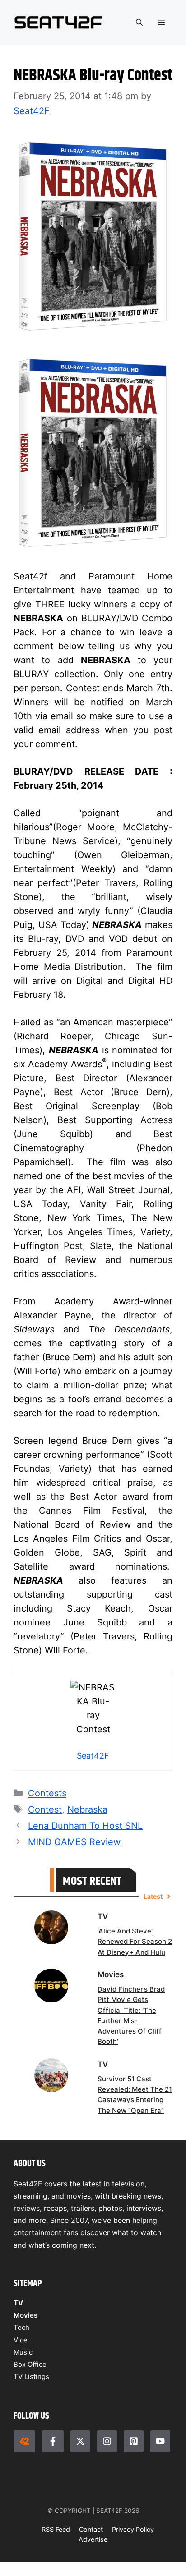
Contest (45, 1809)
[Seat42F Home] (24, 2441)
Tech (21, 2327)
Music (23, 2352)
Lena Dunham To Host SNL (85, 1826)
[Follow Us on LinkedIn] (134, 2441)
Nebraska (87, 1809)
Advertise (93, 2539)
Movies (26, 2315)
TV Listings (31, 2376)
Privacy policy (133, 2529)
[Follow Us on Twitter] (80, 2441)
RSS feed (56, 2529)
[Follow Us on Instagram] (107, 2441)
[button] (139, 23)
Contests (47, 1793)
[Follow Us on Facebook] (53, 2441)
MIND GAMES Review (74, 1842)
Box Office (30, 2364)
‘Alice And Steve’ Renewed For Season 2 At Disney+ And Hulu (135, 1942)
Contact (91, 2529)
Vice (21, 2340)
